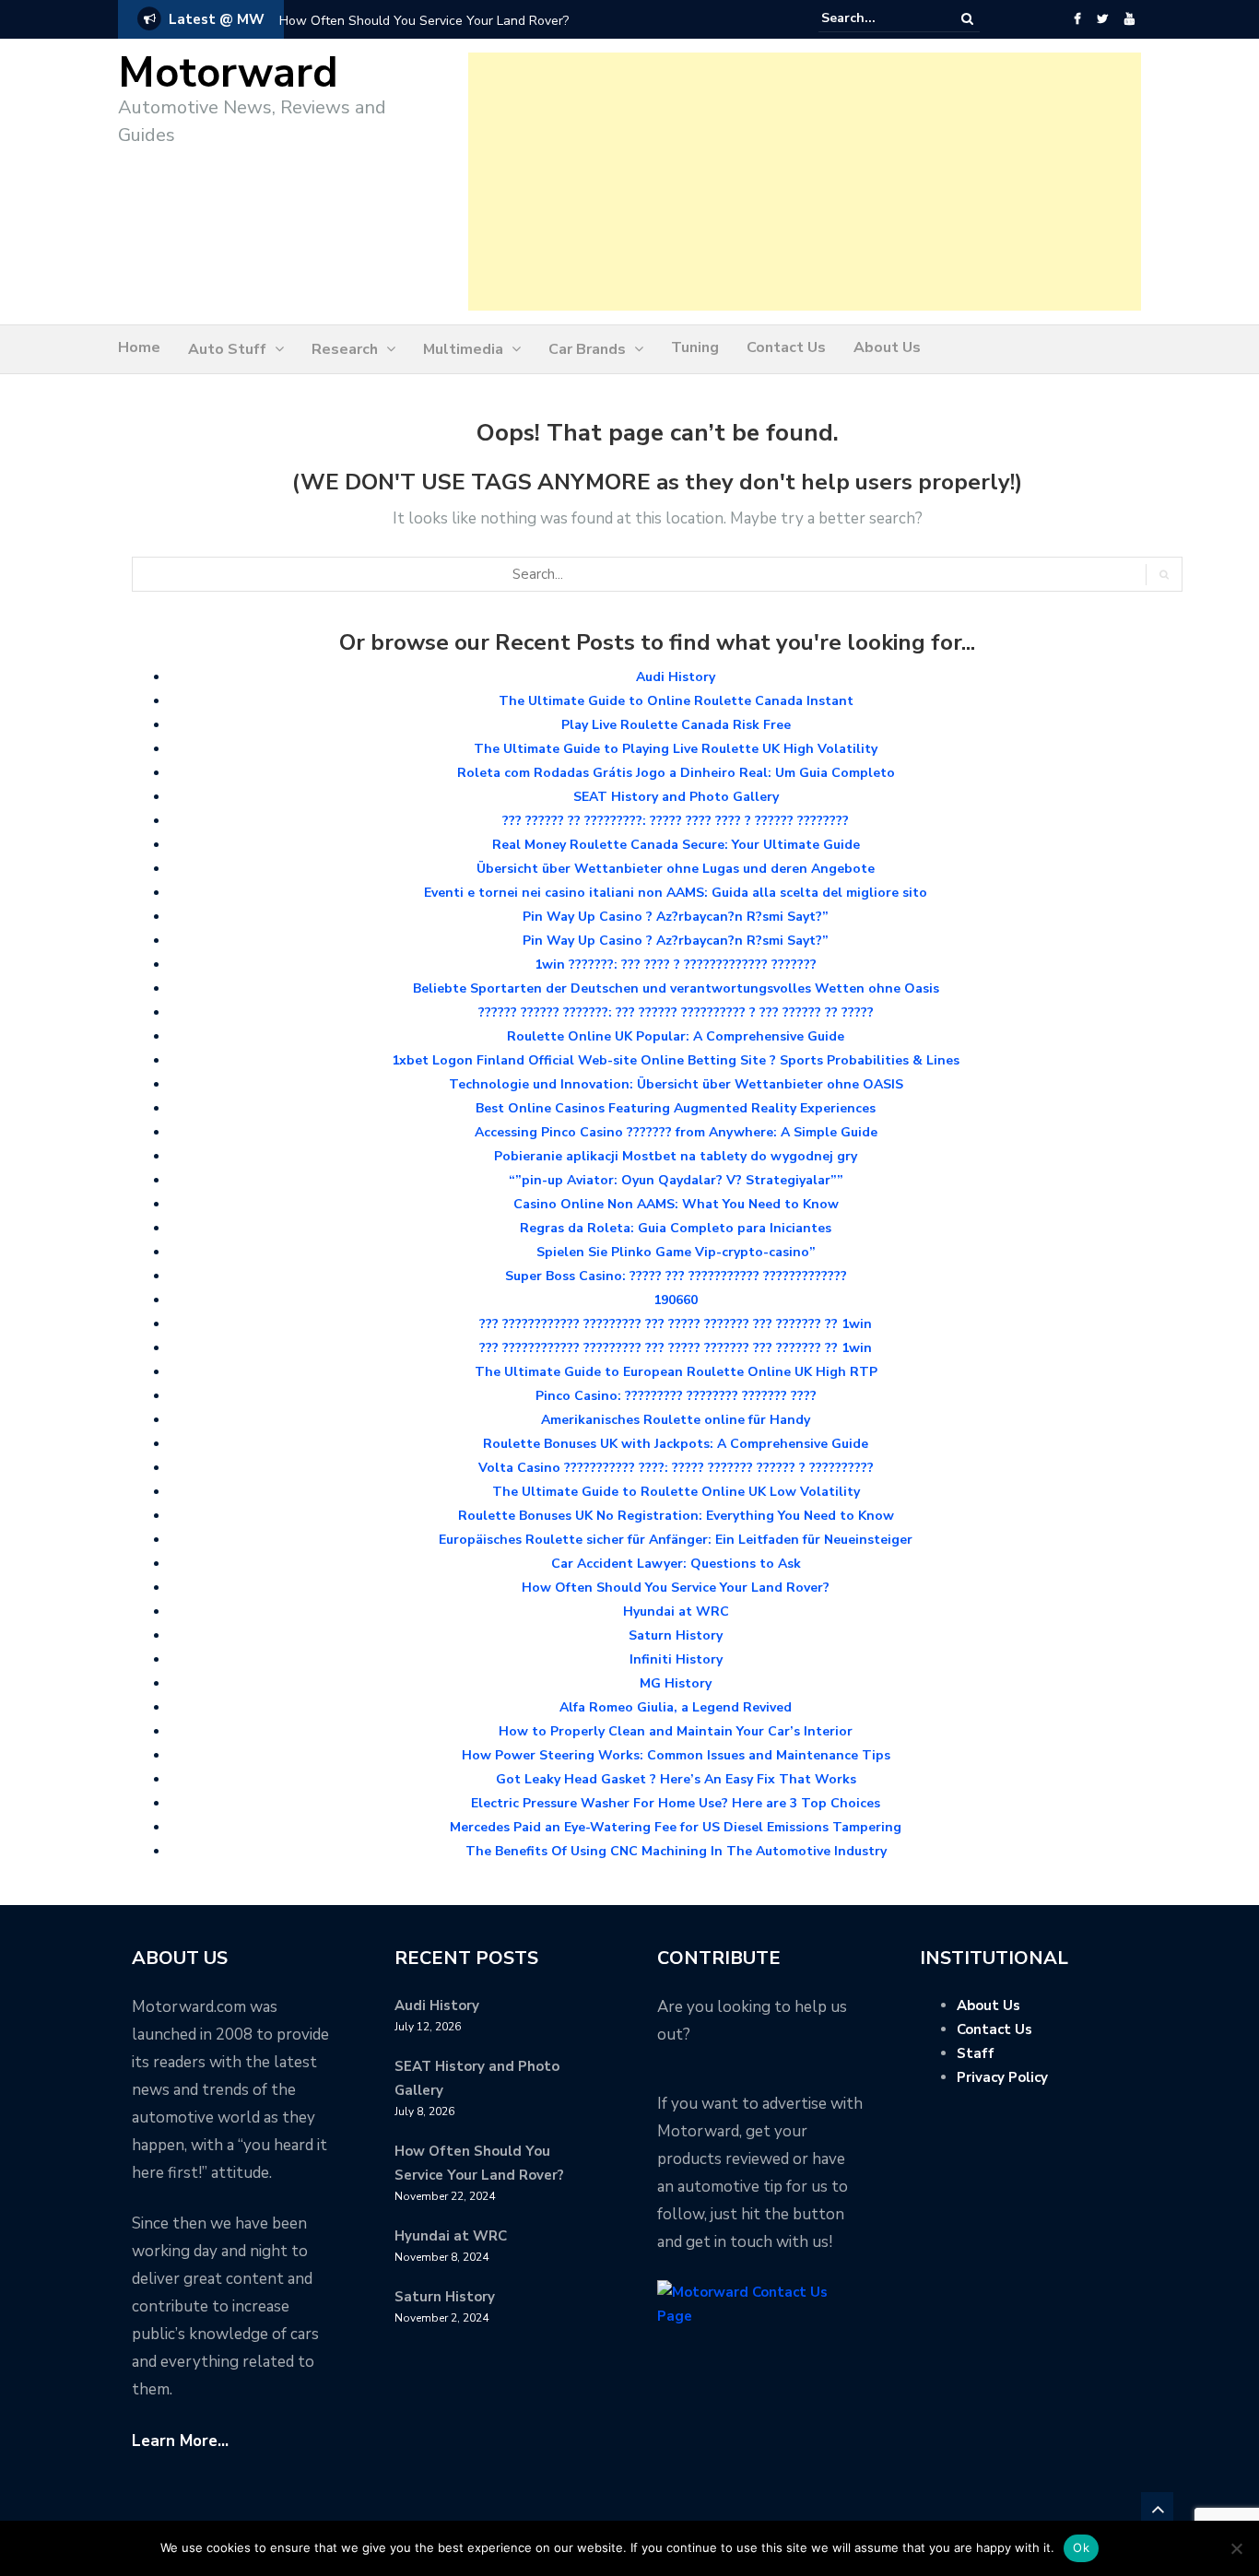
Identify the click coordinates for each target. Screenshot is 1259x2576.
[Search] (967, 19)
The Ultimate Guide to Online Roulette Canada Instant (676, 701)
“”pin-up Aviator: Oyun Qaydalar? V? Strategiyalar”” (676, 1180)
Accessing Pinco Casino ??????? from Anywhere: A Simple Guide (676, 1132)
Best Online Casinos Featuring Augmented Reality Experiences (676, 1108)
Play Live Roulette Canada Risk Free (676, 725)
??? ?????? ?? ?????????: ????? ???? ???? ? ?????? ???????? (676, 821)
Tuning (695, 347)
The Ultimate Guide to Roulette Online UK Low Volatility (676, 1492)
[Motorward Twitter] (1102, 19)
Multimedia (463, 349)
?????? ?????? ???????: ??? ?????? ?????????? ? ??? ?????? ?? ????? (676, 1012)
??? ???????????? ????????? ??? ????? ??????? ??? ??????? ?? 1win (676, 1324)
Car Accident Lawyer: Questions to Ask (676, 1564)
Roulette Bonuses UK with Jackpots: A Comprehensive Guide (676, 1444)
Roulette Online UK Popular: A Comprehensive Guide (676, 1036)
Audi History (676, 677)
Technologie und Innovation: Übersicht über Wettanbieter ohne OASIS (676, 1084)
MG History (676, 1683)
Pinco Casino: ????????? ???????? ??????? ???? (676, 1396)
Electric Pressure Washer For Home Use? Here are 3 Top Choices (676, 1803)
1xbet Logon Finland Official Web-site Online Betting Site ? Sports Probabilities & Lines (676, 1060)
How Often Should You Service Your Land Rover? (424, 21)
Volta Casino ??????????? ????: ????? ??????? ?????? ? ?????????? (676, 1468)
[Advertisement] (805, 182)
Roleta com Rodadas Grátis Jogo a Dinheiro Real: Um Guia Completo (676, 773)
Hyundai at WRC (676, 1611)
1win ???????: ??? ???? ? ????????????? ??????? (676, 965)
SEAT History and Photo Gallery (676, 797)
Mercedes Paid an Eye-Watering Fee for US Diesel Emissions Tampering (676, 1827)
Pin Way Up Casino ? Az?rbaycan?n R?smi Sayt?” (676, 917)
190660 (676, 1300)
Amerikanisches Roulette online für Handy (676, 1420)
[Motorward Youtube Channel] (1130, 19)
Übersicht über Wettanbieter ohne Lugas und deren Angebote (676, 869)
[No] (1236, 2548)
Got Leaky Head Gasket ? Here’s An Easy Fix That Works (676, 1779)
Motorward (228, 73)
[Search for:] (877, 18)
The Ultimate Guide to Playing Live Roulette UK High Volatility (676, 749)
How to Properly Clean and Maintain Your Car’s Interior (676, 1731)
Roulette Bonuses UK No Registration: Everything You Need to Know (676, 1516)
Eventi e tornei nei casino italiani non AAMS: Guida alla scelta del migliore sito (676, 893)
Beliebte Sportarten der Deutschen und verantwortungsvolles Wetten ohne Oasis (676, 988)
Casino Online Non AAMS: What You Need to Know (676, 1204)
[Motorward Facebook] (1077, 19)
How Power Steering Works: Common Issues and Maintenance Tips (676, 1755)
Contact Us (786, 347)
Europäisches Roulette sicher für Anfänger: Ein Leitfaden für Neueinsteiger (676, 1540)
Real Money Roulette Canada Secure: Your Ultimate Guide (676, 845)
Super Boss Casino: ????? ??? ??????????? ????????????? (676, 1276)
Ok (1081, 2547)
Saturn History (676, 1635)
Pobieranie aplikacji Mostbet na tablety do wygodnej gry (676, 1156)
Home (139, 347)
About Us (887, 347)
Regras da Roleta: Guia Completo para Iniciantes (676, 1228)
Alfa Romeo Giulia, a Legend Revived (676, 1707)
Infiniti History (676, 1659)
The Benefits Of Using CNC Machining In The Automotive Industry (676, 1851)
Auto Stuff (227, 349)
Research (345, 349)
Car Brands (587, 349)
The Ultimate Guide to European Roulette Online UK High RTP (676, 1372)
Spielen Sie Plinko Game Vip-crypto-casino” (676, 1252)
